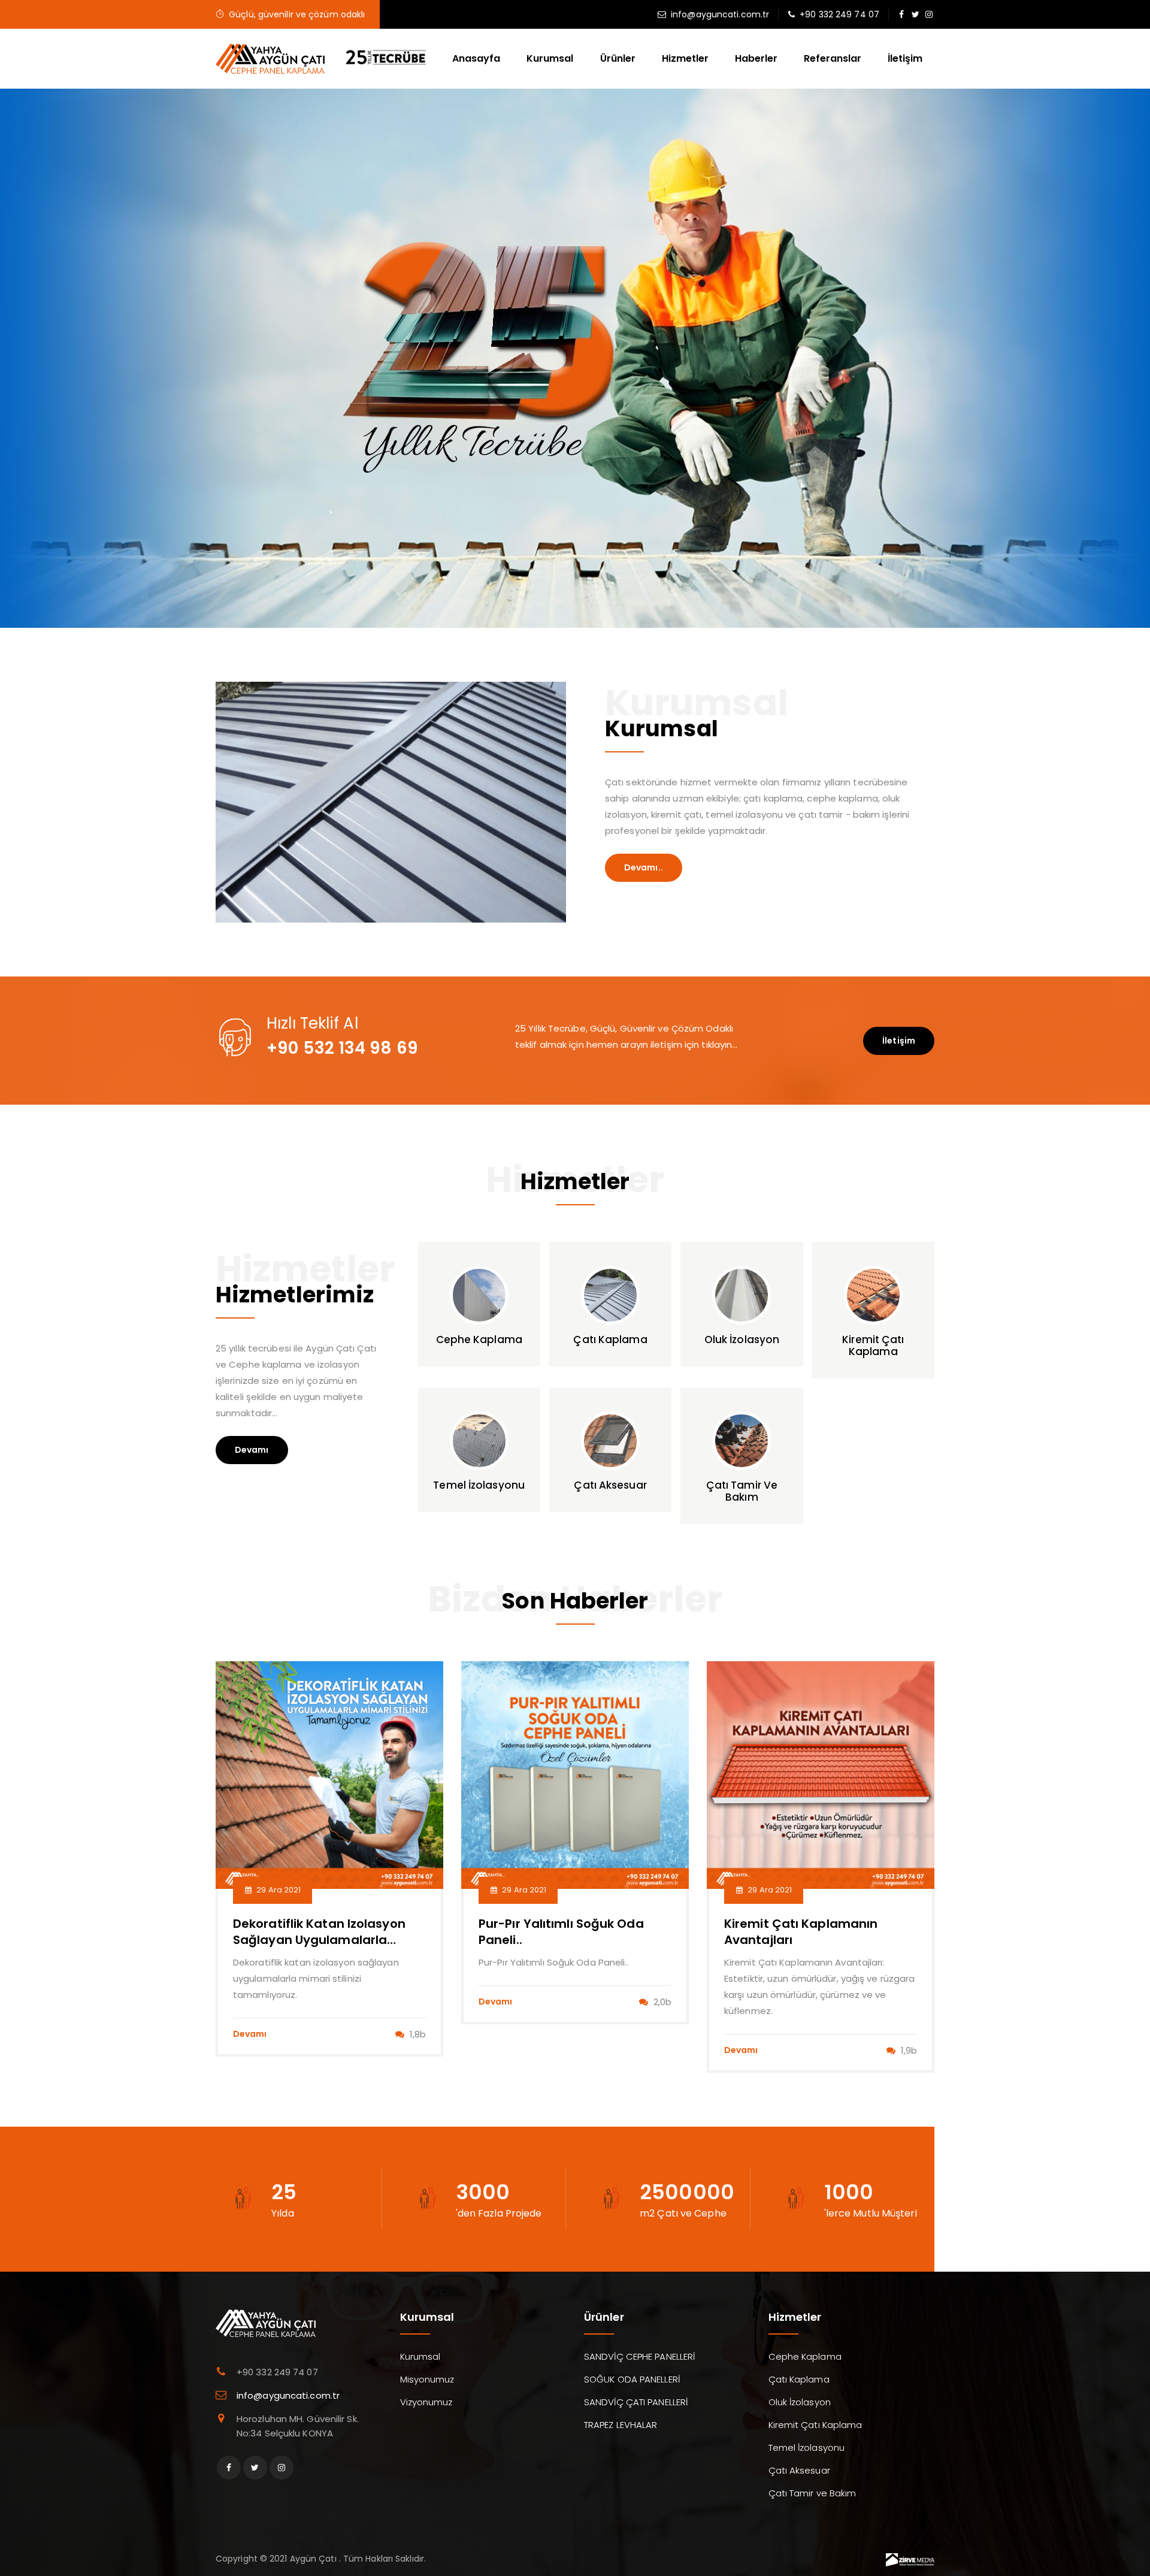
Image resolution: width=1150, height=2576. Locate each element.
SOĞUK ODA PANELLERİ (632, 2379)
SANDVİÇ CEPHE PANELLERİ (639, 2356)
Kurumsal (550, 58)
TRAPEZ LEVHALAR (621, 2425)
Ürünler (618, 58)
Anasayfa (476, 58)
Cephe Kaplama (805, 2356)
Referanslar (833, 58)
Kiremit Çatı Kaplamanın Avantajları (710, 1932)
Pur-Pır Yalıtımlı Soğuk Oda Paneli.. (470, 1932)
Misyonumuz (427, 2379)
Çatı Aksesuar (799, 2470)
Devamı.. (644, 867)
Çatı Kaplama (799, 2379)
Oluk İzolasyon (800, 2402)
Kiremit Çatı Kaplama (815, 2425)
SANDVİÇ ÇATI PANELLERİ (636, 2402)
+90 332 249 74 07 (839, 14)
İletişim (905, 58)
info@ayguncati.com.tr (720, 14)
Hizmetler (685, 58)
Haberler (756, 58)
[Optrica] (271, 58)
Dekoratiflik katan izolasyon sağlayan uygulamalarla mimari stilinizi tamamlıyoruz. (233, 1940)
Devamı (252, 1450)
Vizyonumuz (426, 2402)
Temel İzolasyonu (807, 2447)
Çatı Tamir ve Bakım (812, 2493)
